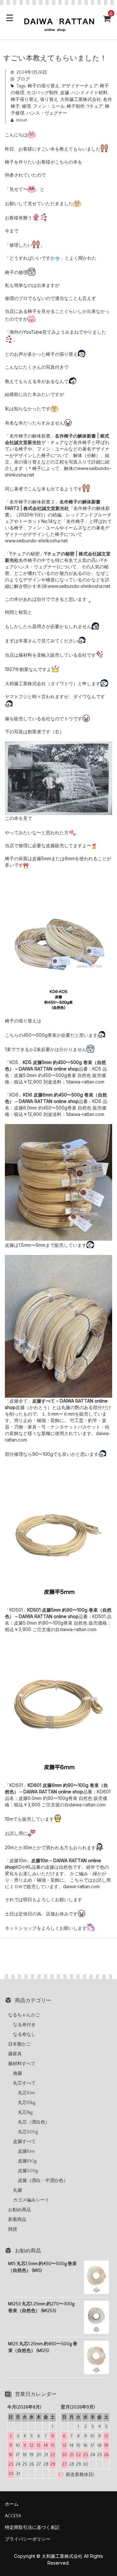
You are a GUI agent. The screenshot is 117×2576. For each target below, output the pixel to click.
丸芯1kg (25, 2112)
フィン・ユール (49, 106)
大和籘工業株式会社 (81, 100)
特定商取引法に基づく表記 (32, 2528)
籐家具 (15, 2054)
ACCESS (13, 2516)
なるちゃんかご (24, 2015)
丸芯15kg (26, 2103)
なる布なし (24, 2035)
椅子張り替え (24, 100)
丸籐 (18, 2190)
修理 (26, 106)
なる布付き (24, 2025)
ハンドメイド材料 (89, 93)
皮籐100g (27, 2161)
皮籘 (65, 93)
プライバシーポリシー (28, 2539)
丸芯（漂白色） (34, 2122)
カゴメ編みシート (31, 2200)
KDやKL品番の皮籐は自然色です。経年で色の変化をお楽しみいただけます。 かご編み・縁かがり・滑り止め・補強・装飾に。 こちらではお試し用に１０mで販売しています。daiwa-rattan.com (58, 1873)
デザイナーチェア (80, 86)
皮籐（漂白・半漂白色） (43, 2181)
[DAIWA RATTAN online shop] (58, 29)
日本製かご (19, 2044)
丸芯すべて (24, 2083)
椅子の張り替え (44, 86)
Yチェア (95, 106)
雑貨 (13, 2229)
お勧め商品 (19, 2210)
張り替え (49, 100)
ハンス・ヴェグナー (47, 113)
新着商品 (17, 2220)
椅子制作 (76, 106)
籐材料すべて (22, 2064)
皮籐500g (28, 2171)
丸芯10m (26, 2093)
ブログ (23, 79)
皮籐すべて (24, 2142)
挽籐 (18, 2074)
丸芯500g (28, 2132)
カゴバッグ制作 (42, 93)
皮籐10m (26, 2151)
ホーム (12, 2504)
